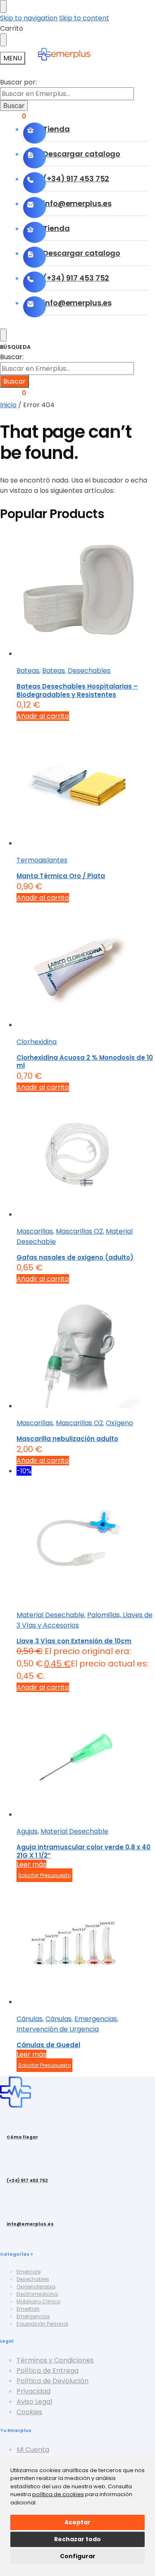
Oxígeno (119, 1423)
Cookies (29, 2412)
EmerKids (28, 2309)
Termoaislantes (42, 860)
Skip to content (84, 18)
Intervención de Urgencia (58, 2029)
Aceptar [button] (77, 2522)
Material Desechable (50, 1615)
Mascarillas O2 (79, 1231)
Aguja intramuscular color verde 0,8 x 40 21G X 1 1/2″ (83, 1851)
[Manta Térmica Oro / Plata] (86, 785)
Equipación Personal (42, 2324)
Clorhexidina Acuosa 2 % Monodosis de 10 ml (85, 1062)
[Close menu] (3, 6)
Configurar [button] (78, 2556)
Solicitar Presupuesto (44, 1875)
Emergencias (96, 2019)
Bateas (28, 671)
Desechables (89, 671)
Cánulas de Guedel (48, 2045)
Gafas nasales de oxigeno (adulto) (75, 1257)
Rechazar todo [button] (77, 2539)
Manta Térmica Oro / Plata (61, 876)
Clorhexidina (37, 1042)
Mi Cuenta (33, 2450)
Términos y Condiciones (55, 2360)
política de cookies (58, 2494)
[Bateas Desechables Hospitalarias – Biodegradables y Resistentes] (86, 595)
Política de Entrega (48, 2371)
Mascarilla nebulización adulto (67, 1439)
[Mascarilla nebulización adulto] (86, 1348)
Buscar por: (18, 82)
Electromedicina (37, 2294)
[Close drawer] (3, 40)
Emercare (29, 2272)
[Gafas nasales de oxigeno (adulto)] (86, 1156)
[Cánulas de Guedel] (86, 1943)
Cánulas (30, 2019)
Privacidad (33, 2391)
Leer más (31, 1864)
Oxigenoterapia (36, 2287)
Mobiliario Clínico (38, 2301)
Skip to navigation (29, 18)
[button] (13, 393)
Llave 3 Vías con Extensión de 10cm (74, 1641)
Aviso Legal (34, 2402)
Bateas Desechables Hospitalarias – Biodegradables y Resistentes (77, 690)
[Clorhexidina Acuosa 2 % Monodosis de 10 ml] (86, 966)
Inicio (8, 405)
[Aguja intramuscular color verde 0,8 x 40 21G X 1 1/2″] (86, 1756)
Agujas (27, 1831)
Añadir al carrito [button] (43, 716)
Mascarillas (35, 1231)
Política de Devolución (52, 2381)
